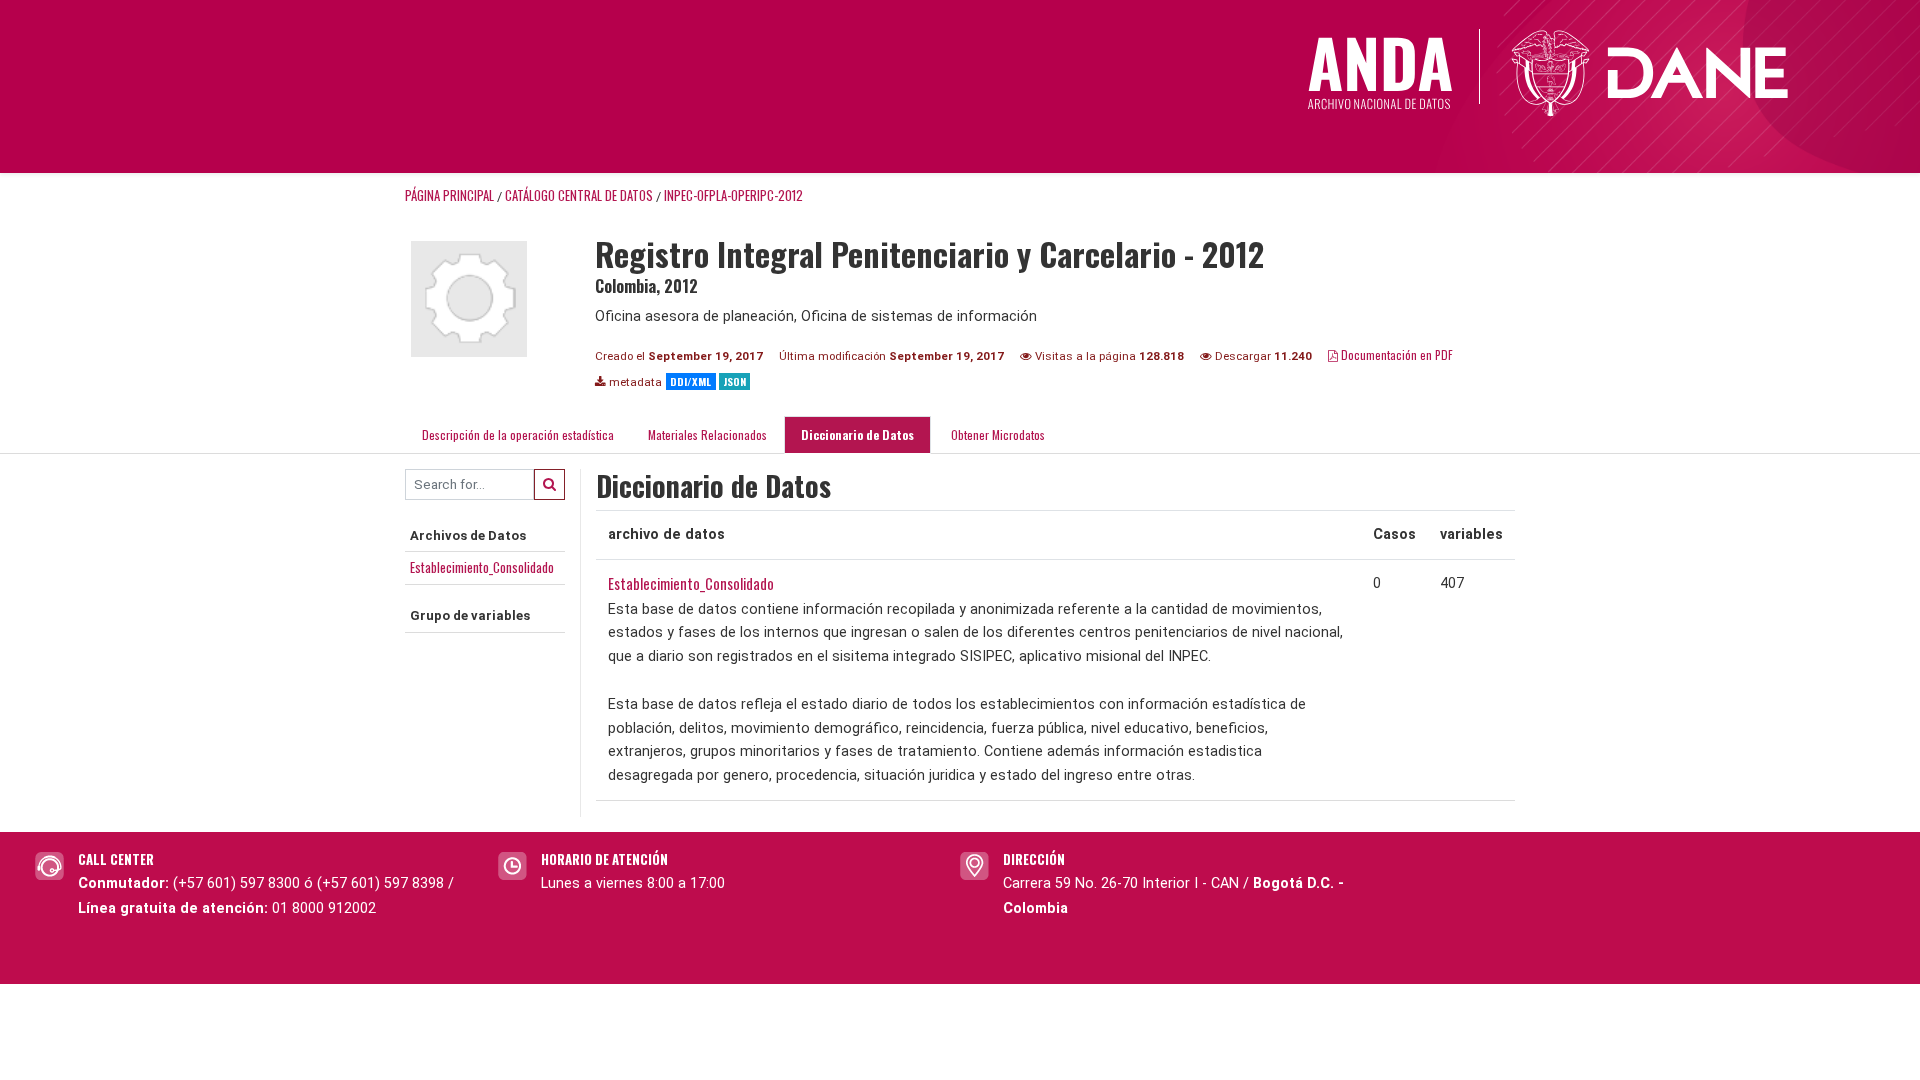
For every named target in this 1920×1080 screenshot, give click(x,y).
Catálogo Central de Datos (579, 195)
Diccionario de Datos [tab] (857, 434)
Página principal (449, 195)
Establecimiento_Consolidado (482, 567)
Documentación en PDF (1395, 354)
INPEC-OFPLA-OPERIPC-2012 (733, 195)
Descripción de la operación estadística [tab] (518, 434)
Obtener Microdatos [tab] (996, 434)
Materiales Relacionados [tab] (707, 434)
